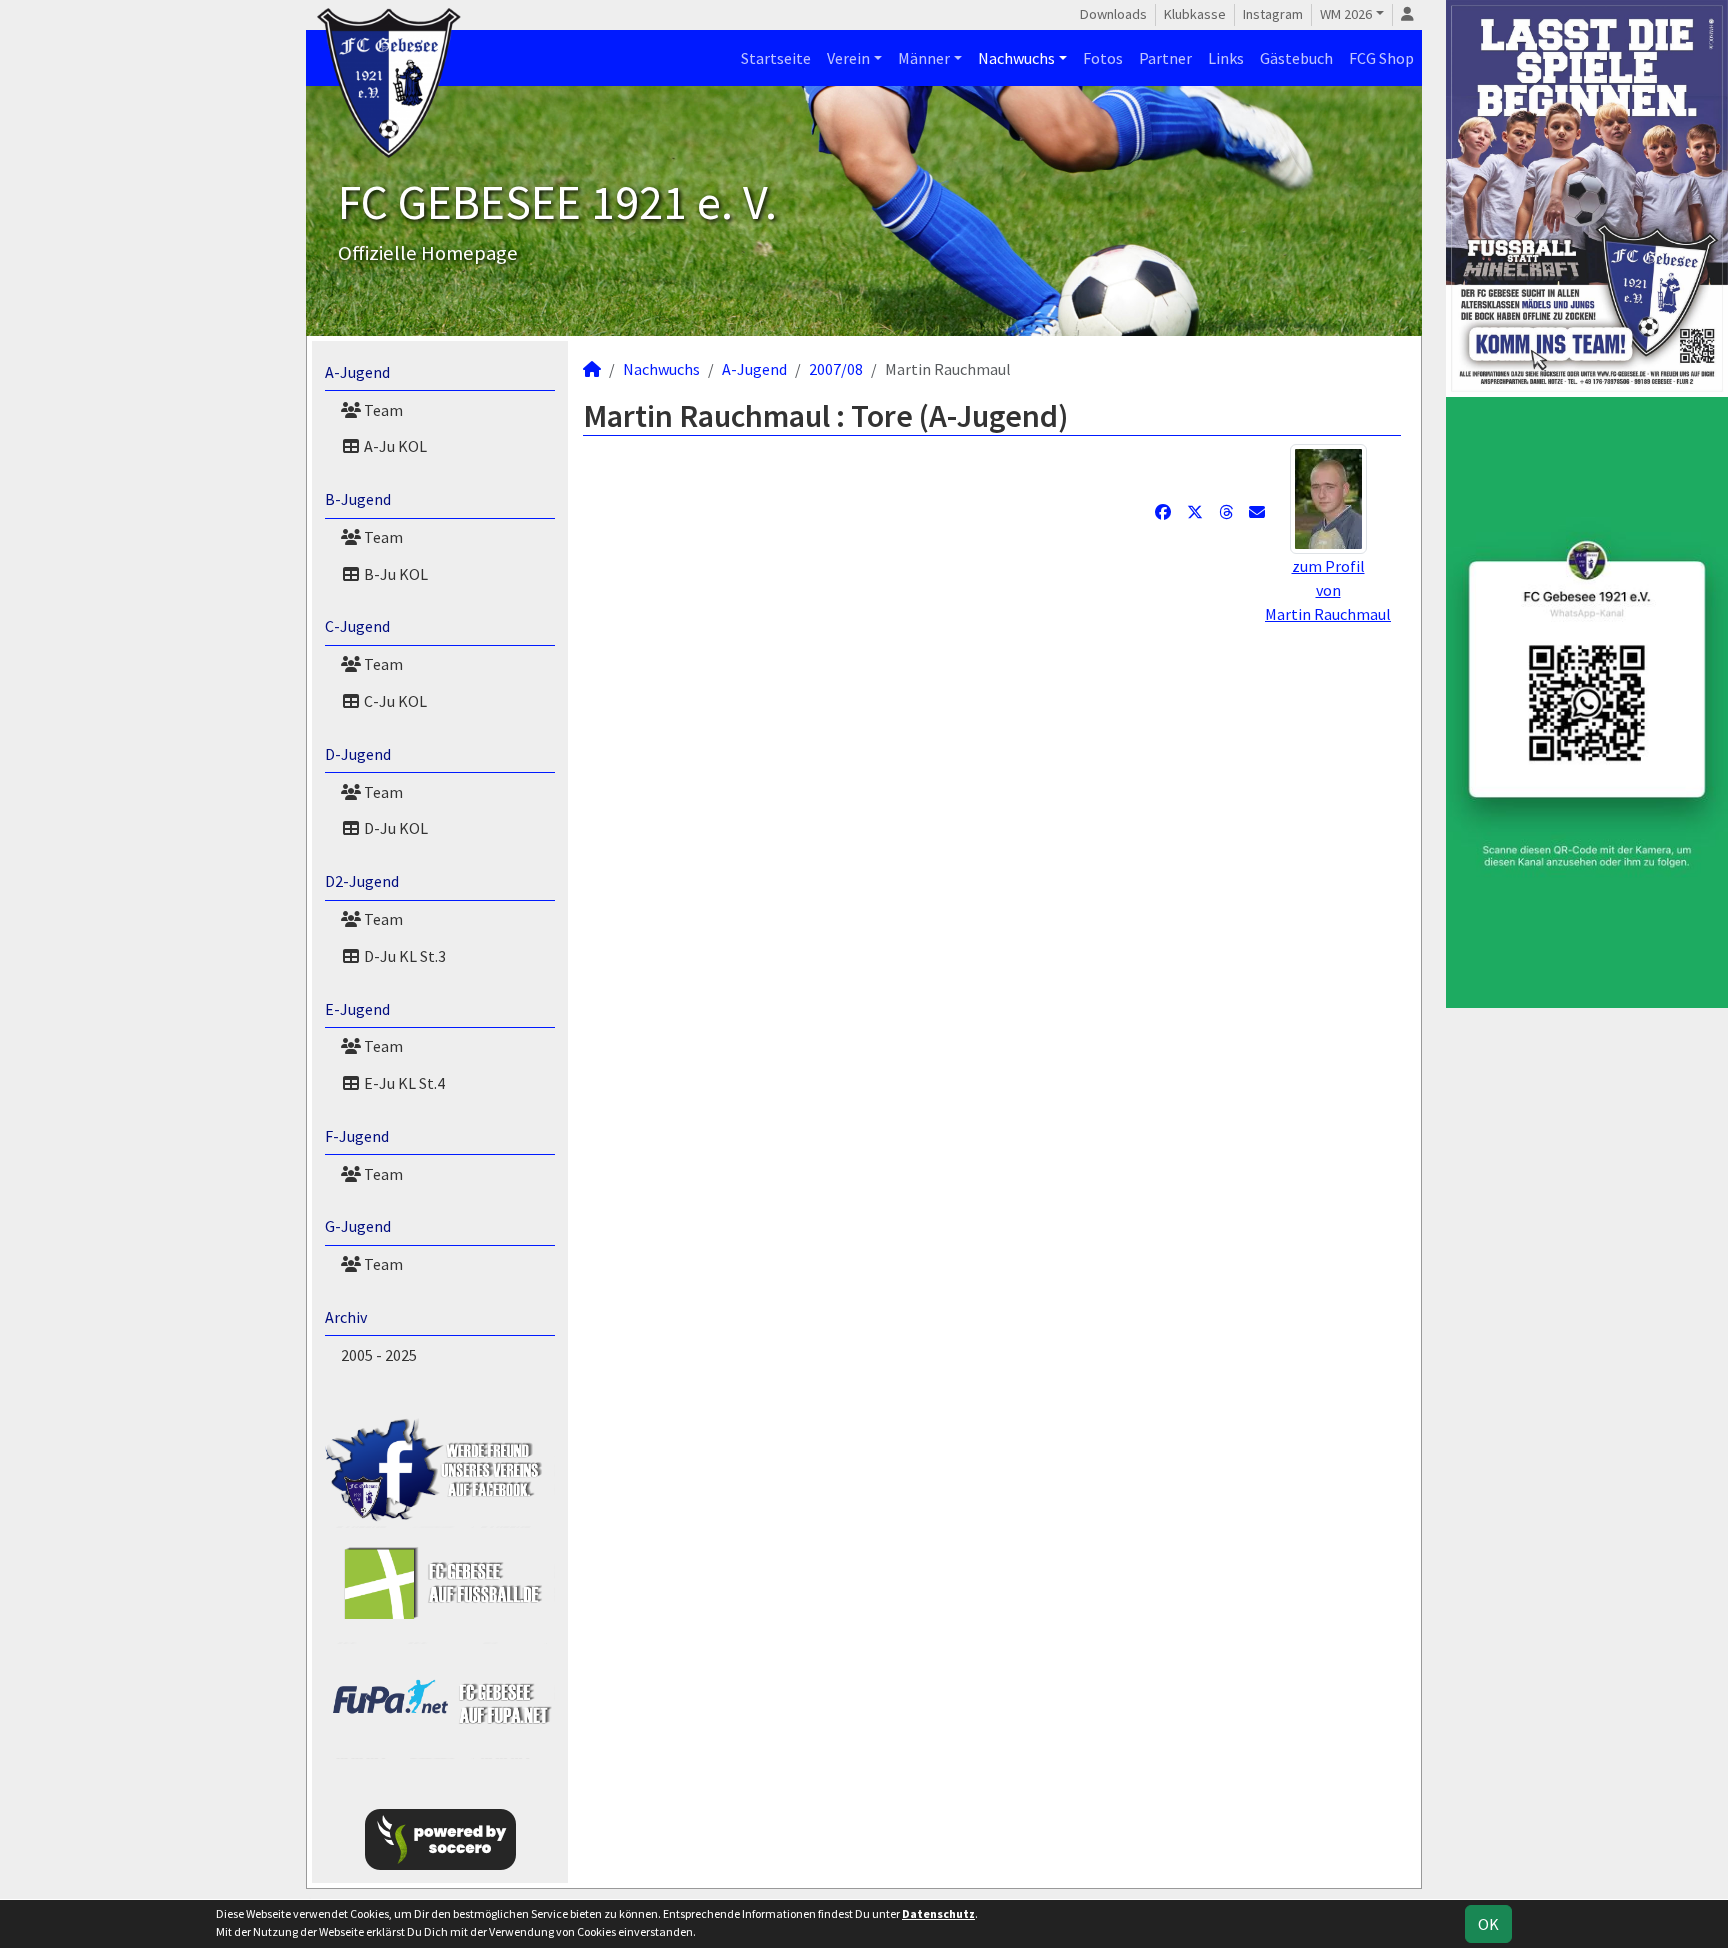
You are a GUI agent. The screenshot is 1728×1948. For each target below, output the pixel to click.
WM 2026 (1346, 14)
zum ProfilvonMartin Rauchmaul (1328, 590)
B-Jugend (358, 499)
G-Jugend (358, 1226)
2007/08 (836, 369)
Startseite (776, 58)
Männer (924, 58)
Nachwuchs (1016, 58)
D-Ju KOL (394, 828)
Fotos (1103, 58)
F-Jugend (357, 1136)
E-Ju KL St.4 (403, 1083)
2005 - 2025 (379, 1355)
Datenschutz (938, 1913)
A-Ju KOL (394, 446)
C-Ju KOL (394, 701)
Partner (1165, 58)
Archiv (346, 1317)
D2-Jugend (362, 881)
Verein (848, 58)
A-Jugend (357, 372)
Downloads (1113, 14)
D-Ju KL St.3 (403, 956)
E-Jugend (357, 1009)
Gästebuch (1296, 58)
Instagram (1273, 14)
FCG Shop (1381, 58)
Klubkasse (1195, 14)
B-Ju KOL (394, 574)
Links (1226, 58)
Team (382, 410)
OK (1488, 1924)
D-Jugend (358, 754)
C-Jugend (357, 626)
